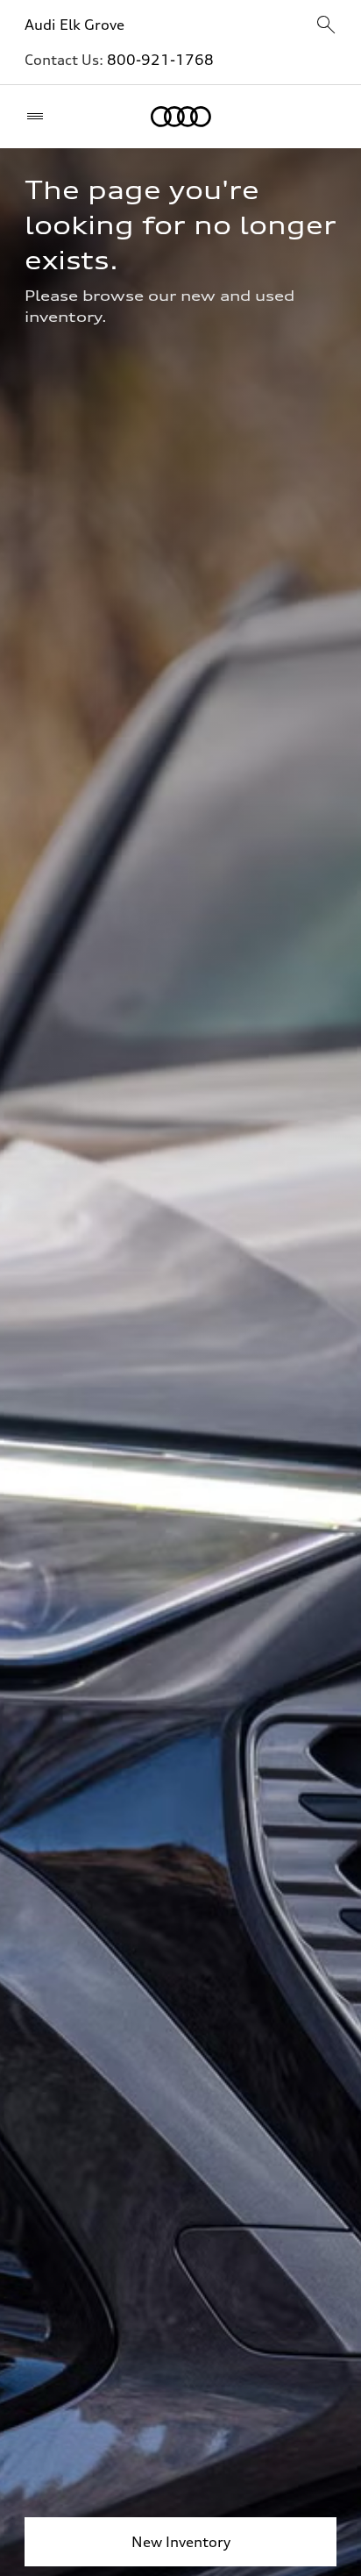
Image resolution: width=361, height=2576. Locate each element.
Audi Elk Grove (74, 25)
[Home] (181, 117)
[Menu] (39, 117)
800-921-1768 (160, 60)
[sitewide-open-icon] (326, 26)
